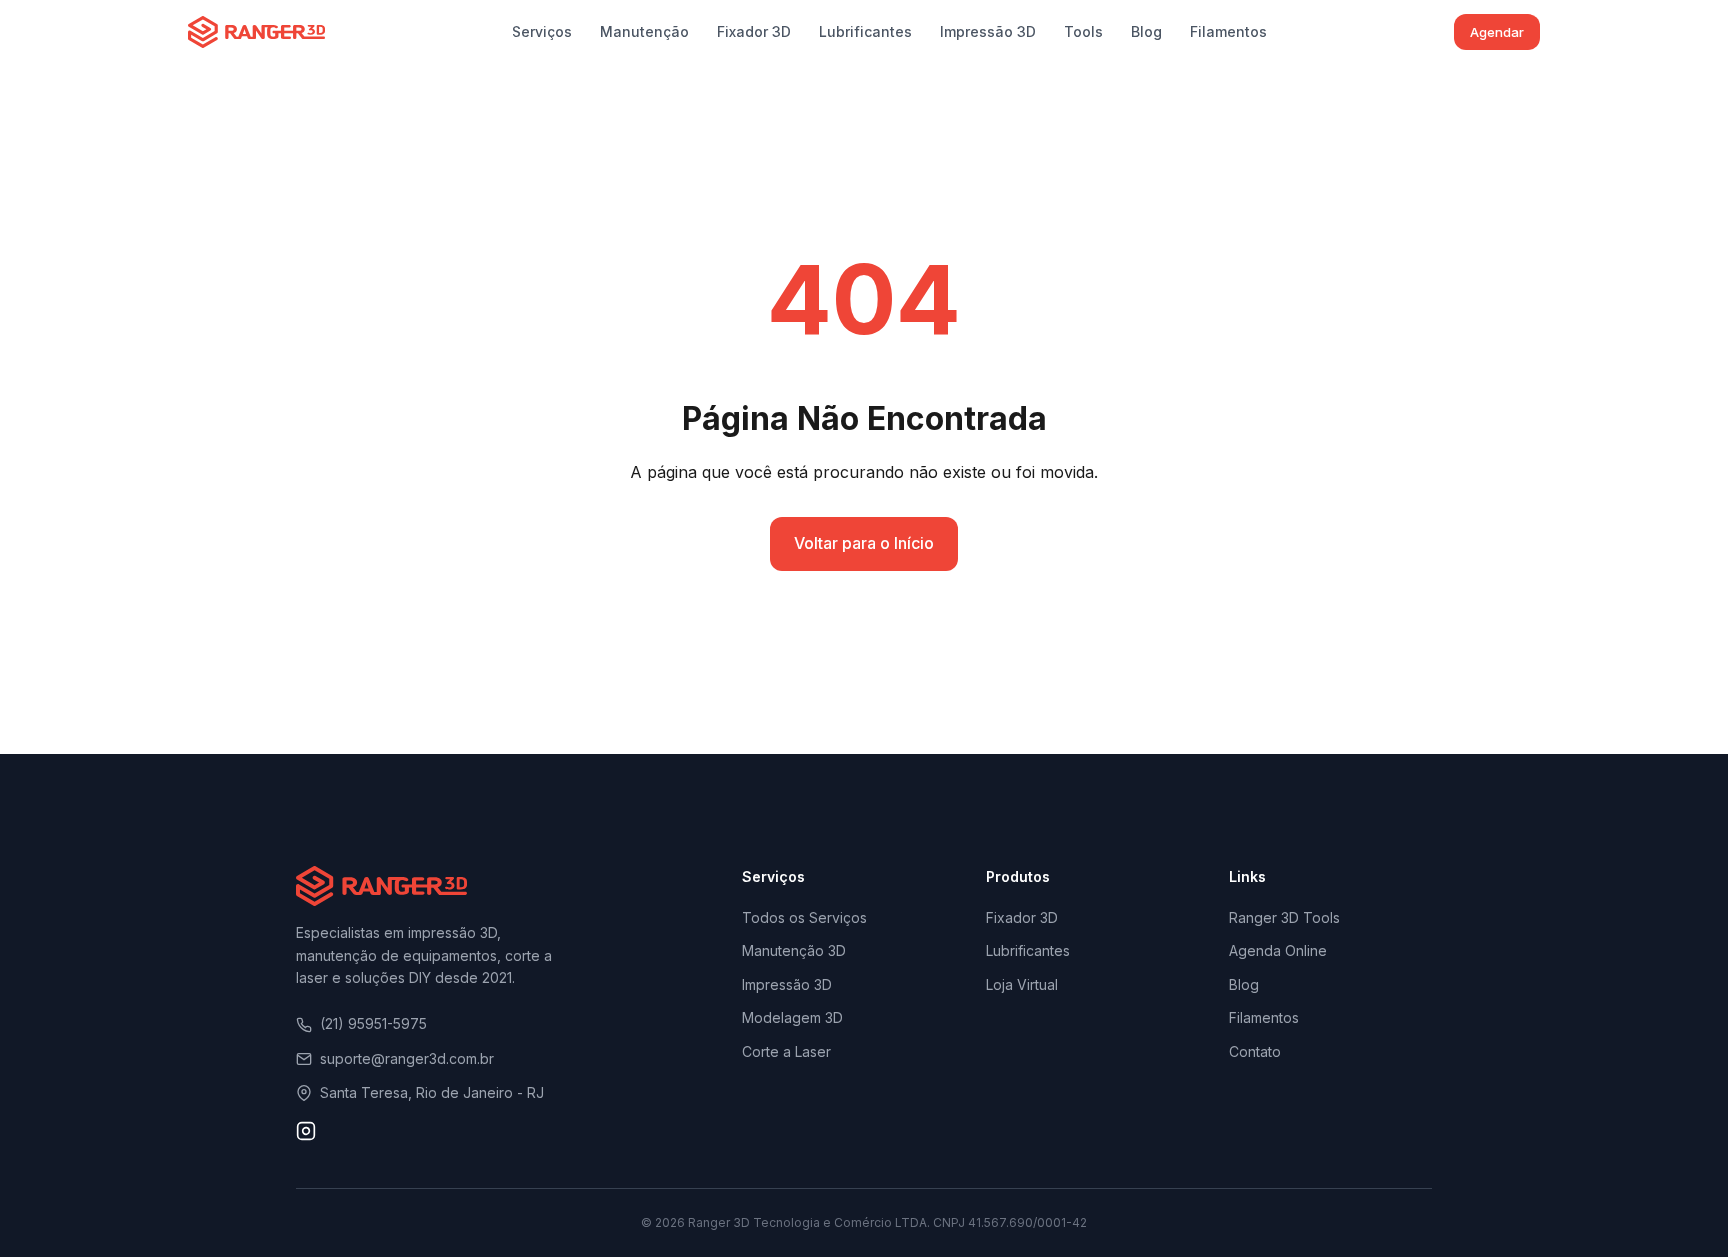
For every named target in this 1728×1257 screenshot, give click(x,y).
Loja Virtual (1022, 984)
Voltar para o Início (864, 543)
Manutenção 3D (794, 950)
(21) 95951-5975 (373, 1023)
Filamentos (1228, 31)
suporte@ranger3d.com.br (407, 1058)
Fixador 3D (754, 31)
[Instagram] (306, 1135)
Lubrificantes (865, 31)
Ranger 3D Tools (1284, 917)
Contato (1255, 1051)
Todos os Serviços (804, 917)
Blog (1146, 31)
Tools (1083, 31)
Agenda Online (1278, 950)
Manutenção (644, 31)
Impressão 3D (988, 31)
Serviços (542, 31)
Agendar (1497, 32)
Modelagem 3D (792, 1017)
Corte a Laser (786, 1051)
